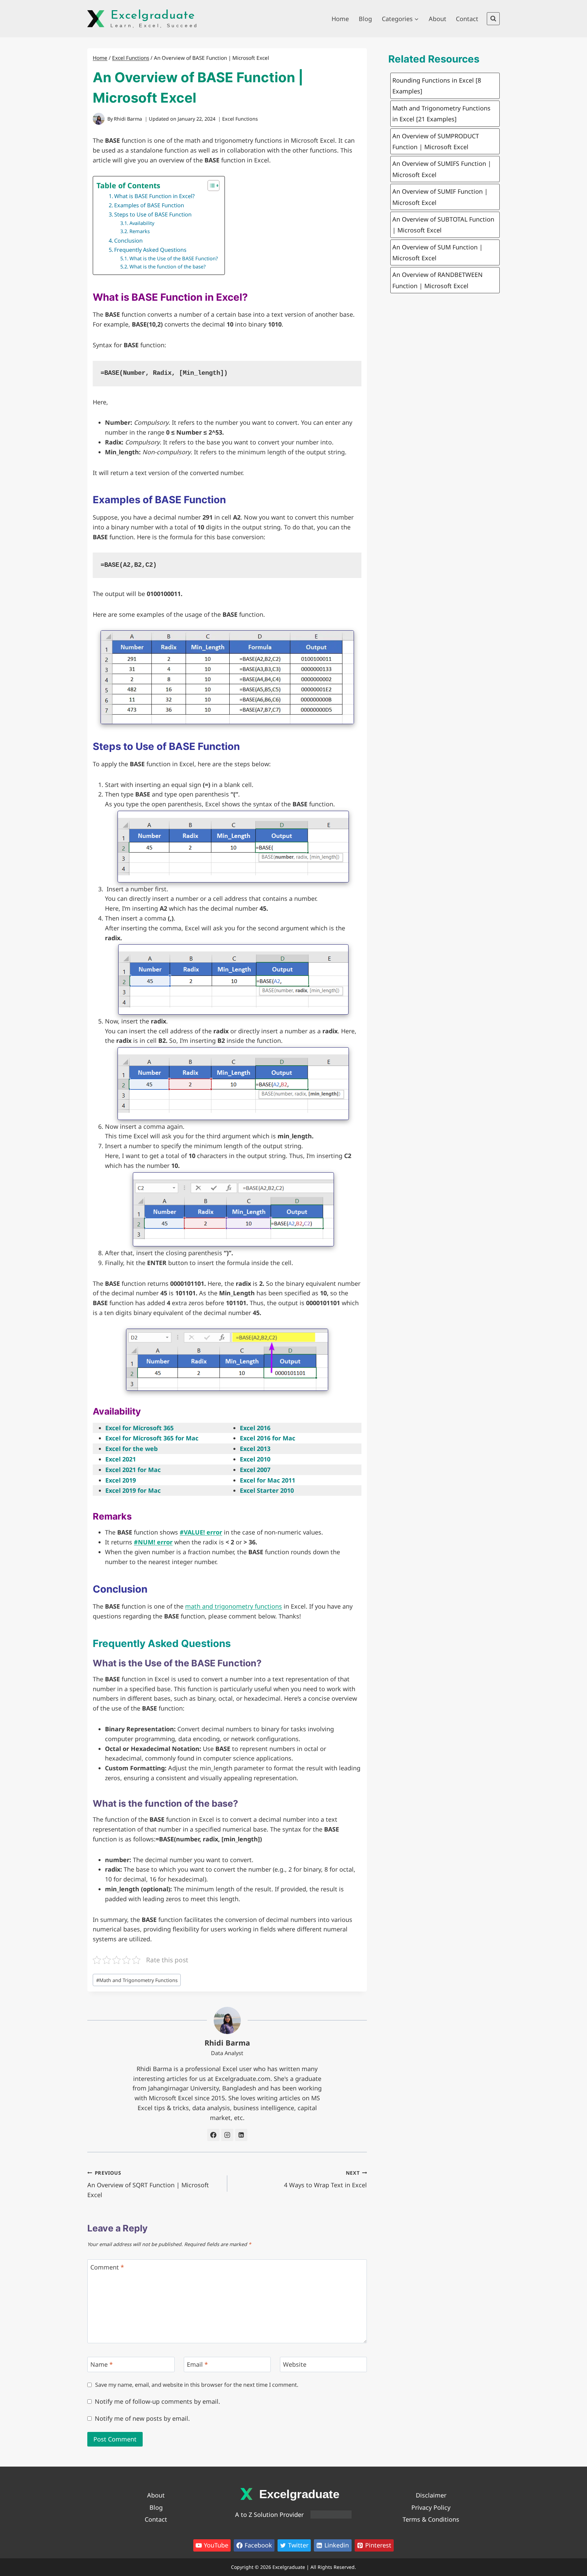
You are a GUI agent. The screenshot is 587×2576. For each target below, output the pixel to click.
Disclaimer (431, 2495)
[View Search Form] (493, 19)
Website (295, 2364)
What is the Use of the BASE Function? (174, 258)
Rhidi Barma (128, 119)
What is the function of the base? (167, 266)
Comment (107, 2267)
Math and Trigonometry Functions (137, 1980)
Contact (467, 19)
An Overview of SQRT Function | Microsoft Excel (148, 2184)
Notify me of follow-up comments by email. (157, 2402)
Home (340, 19)
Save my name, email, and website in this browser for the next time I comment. (197, 2385)
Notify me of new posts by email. (142, 2419)
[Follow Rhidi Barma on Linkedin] (241, 2135)
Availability (142, 223)
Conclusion (128, 241)
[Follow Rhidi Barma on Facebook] (213, 2135)
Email (197, 2364)
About (438, 19)
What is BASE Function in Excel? (154, 196)
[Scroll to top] (580, 2523)
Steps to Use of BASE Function (153, 214)
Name (102, 2364)
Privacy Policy (431, 2507)
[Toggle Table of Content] (210, 186)
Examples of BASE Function (149, 205)
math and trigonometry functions (234, 1606)
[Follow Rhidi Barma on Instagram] (227, 2135)
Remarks (140, 231)
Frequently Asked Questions (150, 250)
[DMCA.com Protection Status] (331, 2514)
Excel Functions (240, 119)
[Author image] (99, 119)
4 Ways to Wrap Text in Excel (325, 2179)
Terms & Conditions (431, 2519)
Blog (365, 19)
